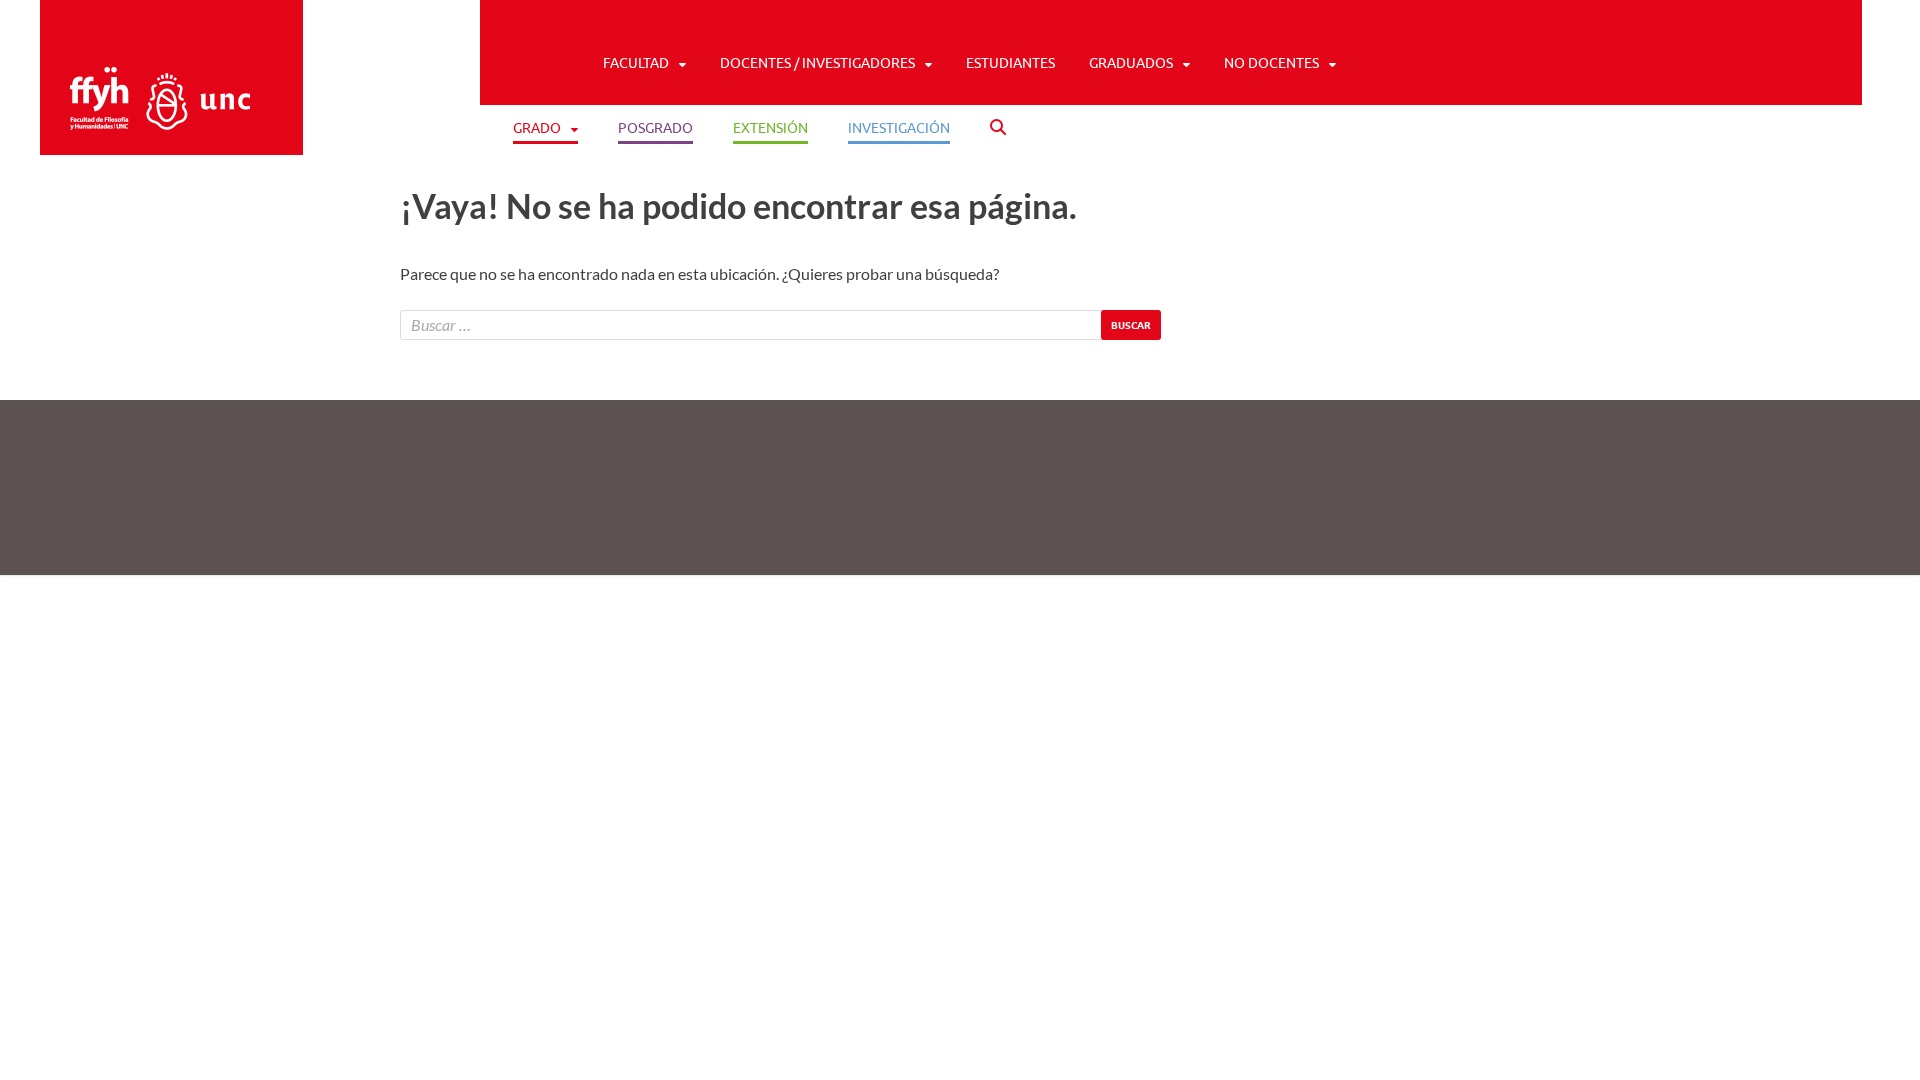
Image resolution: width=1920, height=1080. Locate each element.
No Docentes (1271, 63)
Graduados (1131, 63)
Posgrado (655, 128)
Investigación (899, 128)
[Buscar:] (780, 325)
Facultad (636, 63)
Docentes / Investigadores (817, 63)
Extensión (770, 128)
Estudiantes (1010, 63)
